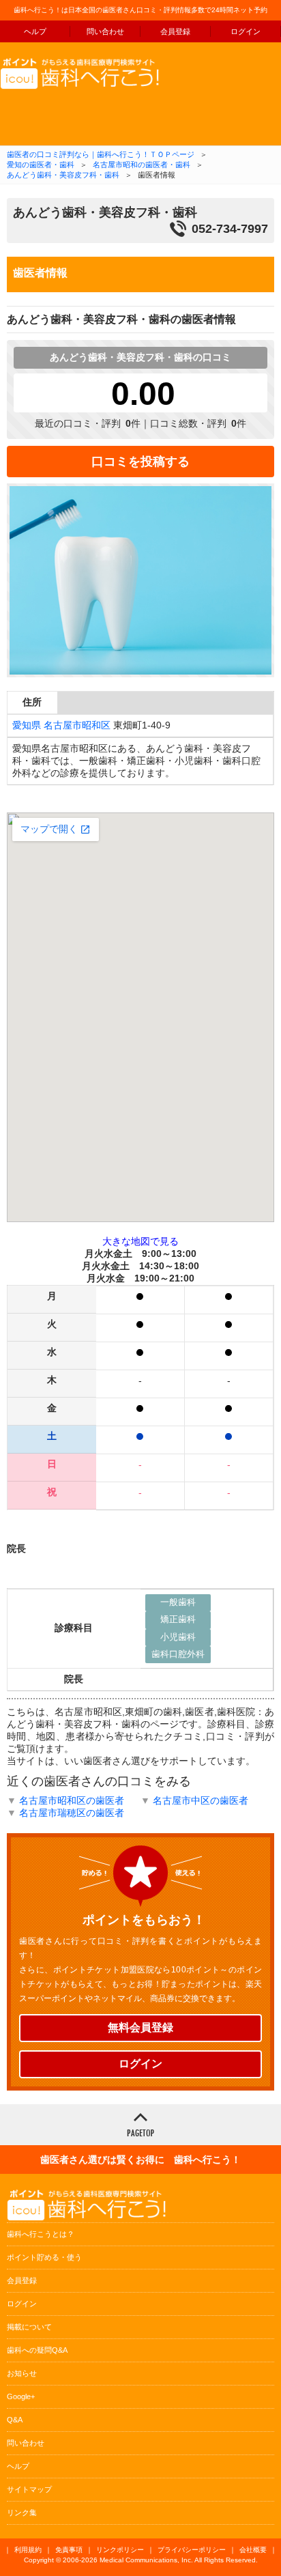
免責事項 (69, 2550)
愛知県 (27, 725)
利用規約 (28, 2550)
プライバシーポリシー (192, 2550)
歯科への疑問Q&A (37, 2350)
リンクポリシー (120, 2550)
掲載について (29, 2327)
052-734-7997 (230, 229)
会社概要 (253, 2550)
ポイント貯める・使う (44, 2257)
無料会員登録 (140, 2027)
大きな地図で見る (140, 1241)
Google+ (21, 2396)
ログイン (246, 31)
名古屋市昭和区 (77, 725)
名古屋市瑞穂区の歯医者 (72, 1813)
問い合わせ (105, 31)
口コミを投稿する (140, 462)
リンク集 (22, 2513)
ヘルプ (35, 31)
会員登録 (175, 31)
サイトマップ (29, 2489)
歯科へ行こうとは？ (41, 2234)
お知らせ (22, 2373)
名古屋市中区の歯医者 (201, 1800)
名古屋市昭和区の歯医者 (72, 1800)
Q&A (15, 2420)
